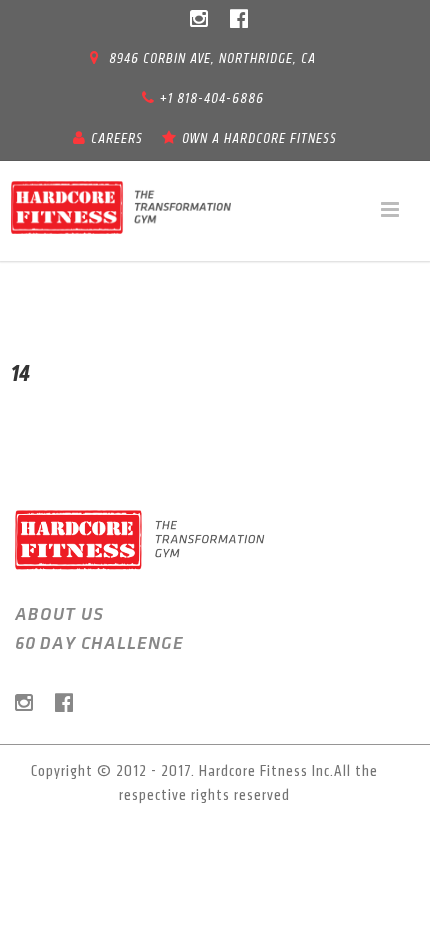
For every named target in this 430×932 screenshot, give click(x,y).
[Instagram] (199, 20)
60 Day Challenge (99, 644)
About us (59, 615)
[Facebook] (239, 20)
